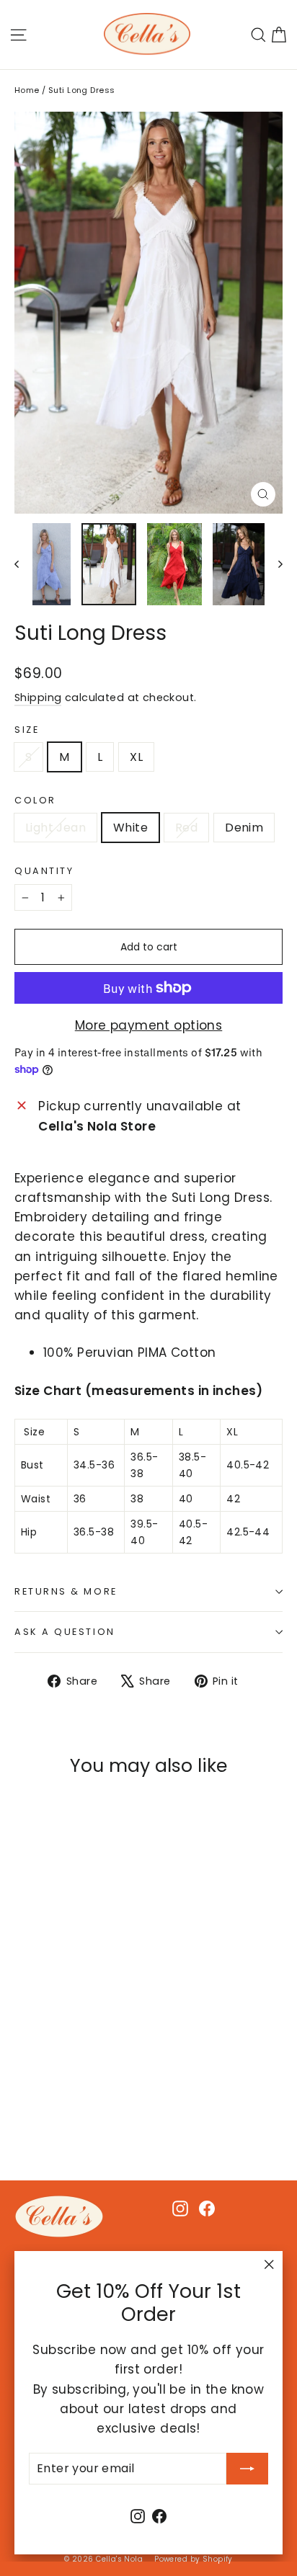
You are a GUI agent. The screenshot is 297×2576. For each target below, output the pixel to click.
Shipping (38, 698)
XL (136, 757)
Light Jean (56, 828)
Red (186, 828)
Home (27, 90)
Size (27, 730)
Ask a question (65, 1632)
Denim (244, 828)
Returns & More (66, 1591)
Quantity (44, 871)
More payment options (149, 1025)
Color (35, 800)
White (130, 828)
